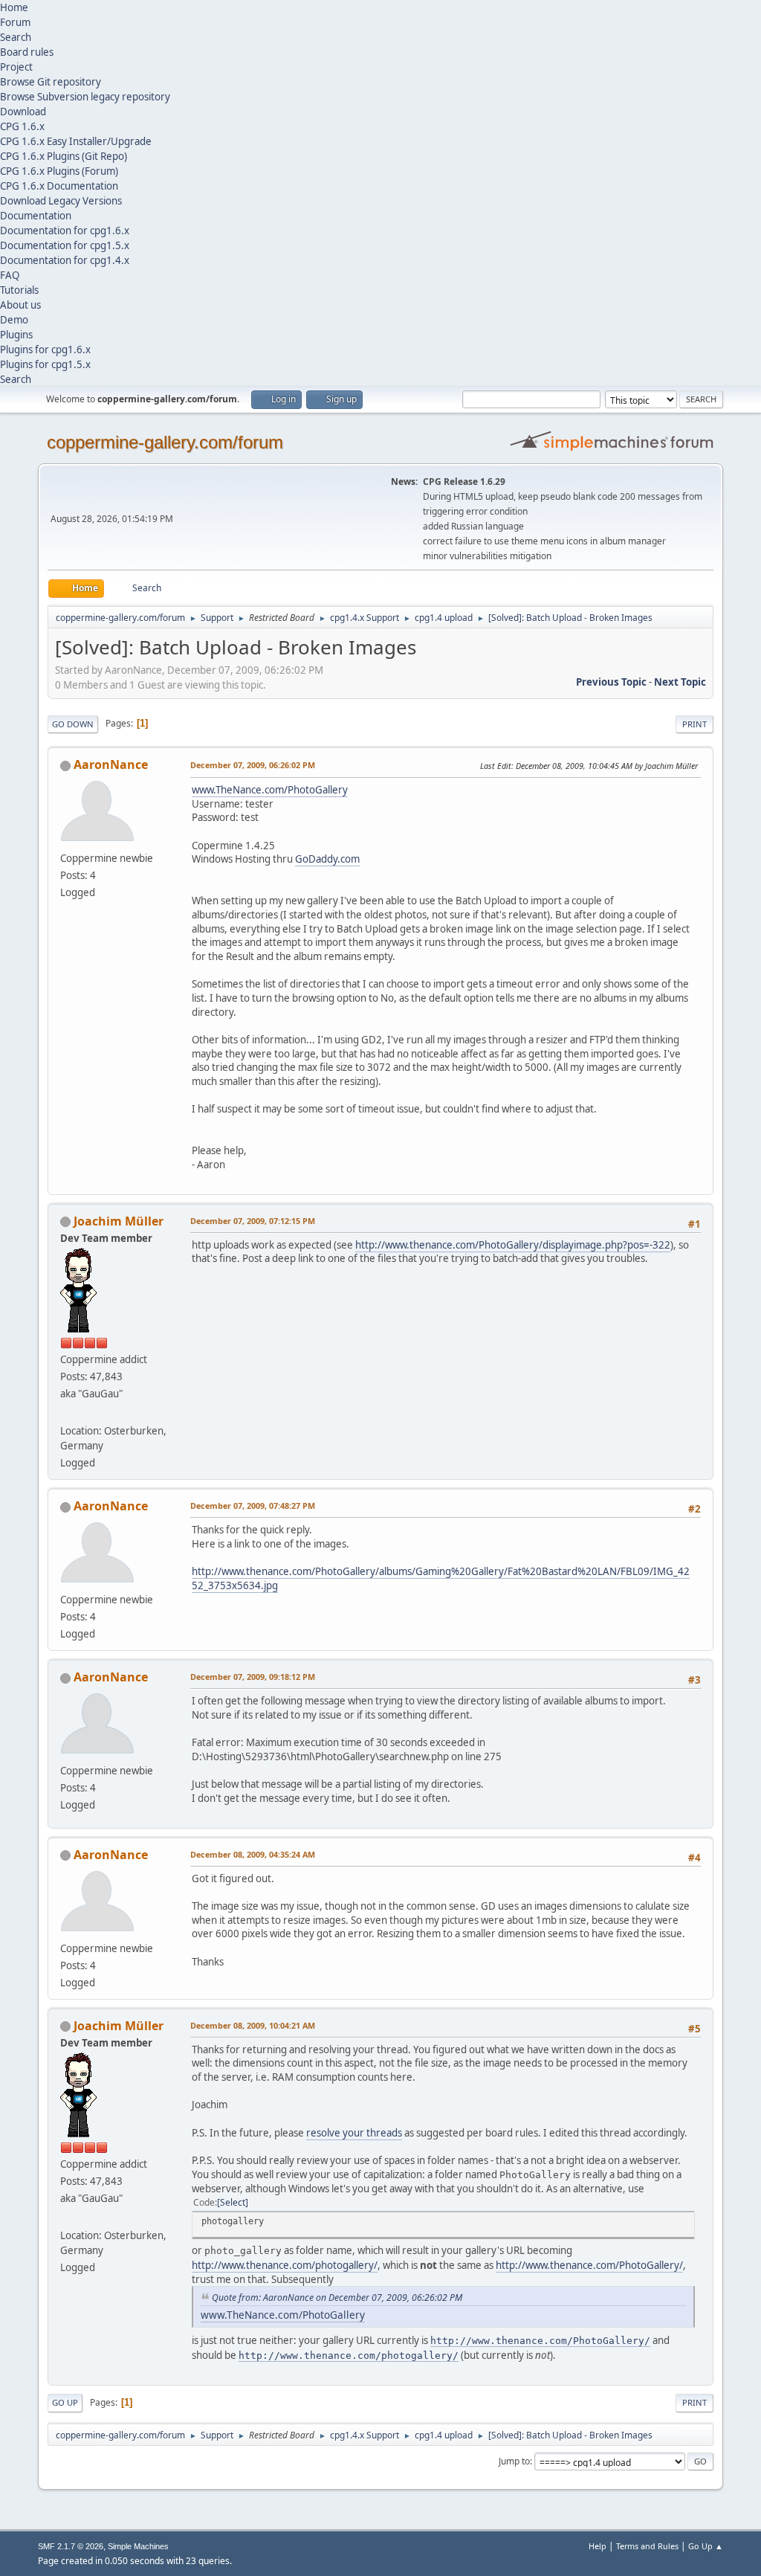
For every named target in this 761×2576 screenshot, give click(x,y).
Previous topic (611, 682)
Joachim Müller (119, 1221)
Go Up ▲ (706, 2546)
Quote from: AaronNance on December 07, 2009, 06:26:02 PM (337, 2298)
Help (598, 2546)
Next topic (680, 682)
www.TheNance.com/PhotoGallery (270, 790)
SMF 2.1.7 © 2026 (71, 2546)
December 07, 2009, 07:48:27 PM (253, 1506)
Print (694, 724)
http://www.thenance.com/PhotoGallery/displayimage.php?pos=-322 (513, 1245)
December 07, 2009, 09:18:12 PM (253, 1677)
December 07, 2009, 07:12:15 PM (253, 1221)
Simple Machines (138, 2546)
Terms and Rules (647, 2546)
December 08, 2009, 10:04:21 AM (253, 2025)
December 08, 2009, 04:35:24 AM (253, 1854)
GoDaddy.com (327, 859)
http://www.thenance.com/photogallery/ (285, 2265)
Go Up (65, 2402)
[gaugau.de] (66, 1413)
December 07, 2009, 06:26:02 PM (253, 765)
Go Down (73, 724)
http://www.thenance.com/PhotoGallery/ (589, 2265)
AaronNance (111, 764)
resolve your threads (354, 2133)
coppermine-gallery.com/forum (165, 442)
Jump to (514, 2461)
